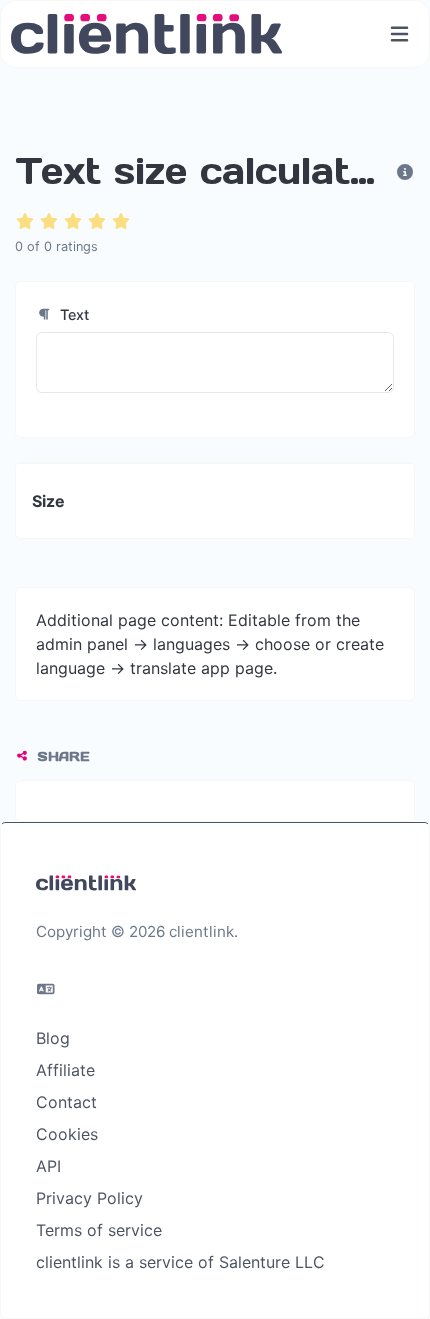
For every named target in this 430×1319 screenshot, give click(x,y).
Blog (53, 1038)
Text (72, 314)
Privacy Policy (89, 1198)
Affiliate (65, 1070)
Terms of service (99, 1230)
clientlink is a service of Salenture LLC (180, 1262)
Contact (66, 1102)
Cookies (67, 1134)
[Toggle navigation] (399, 34)
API (48, 1166)
